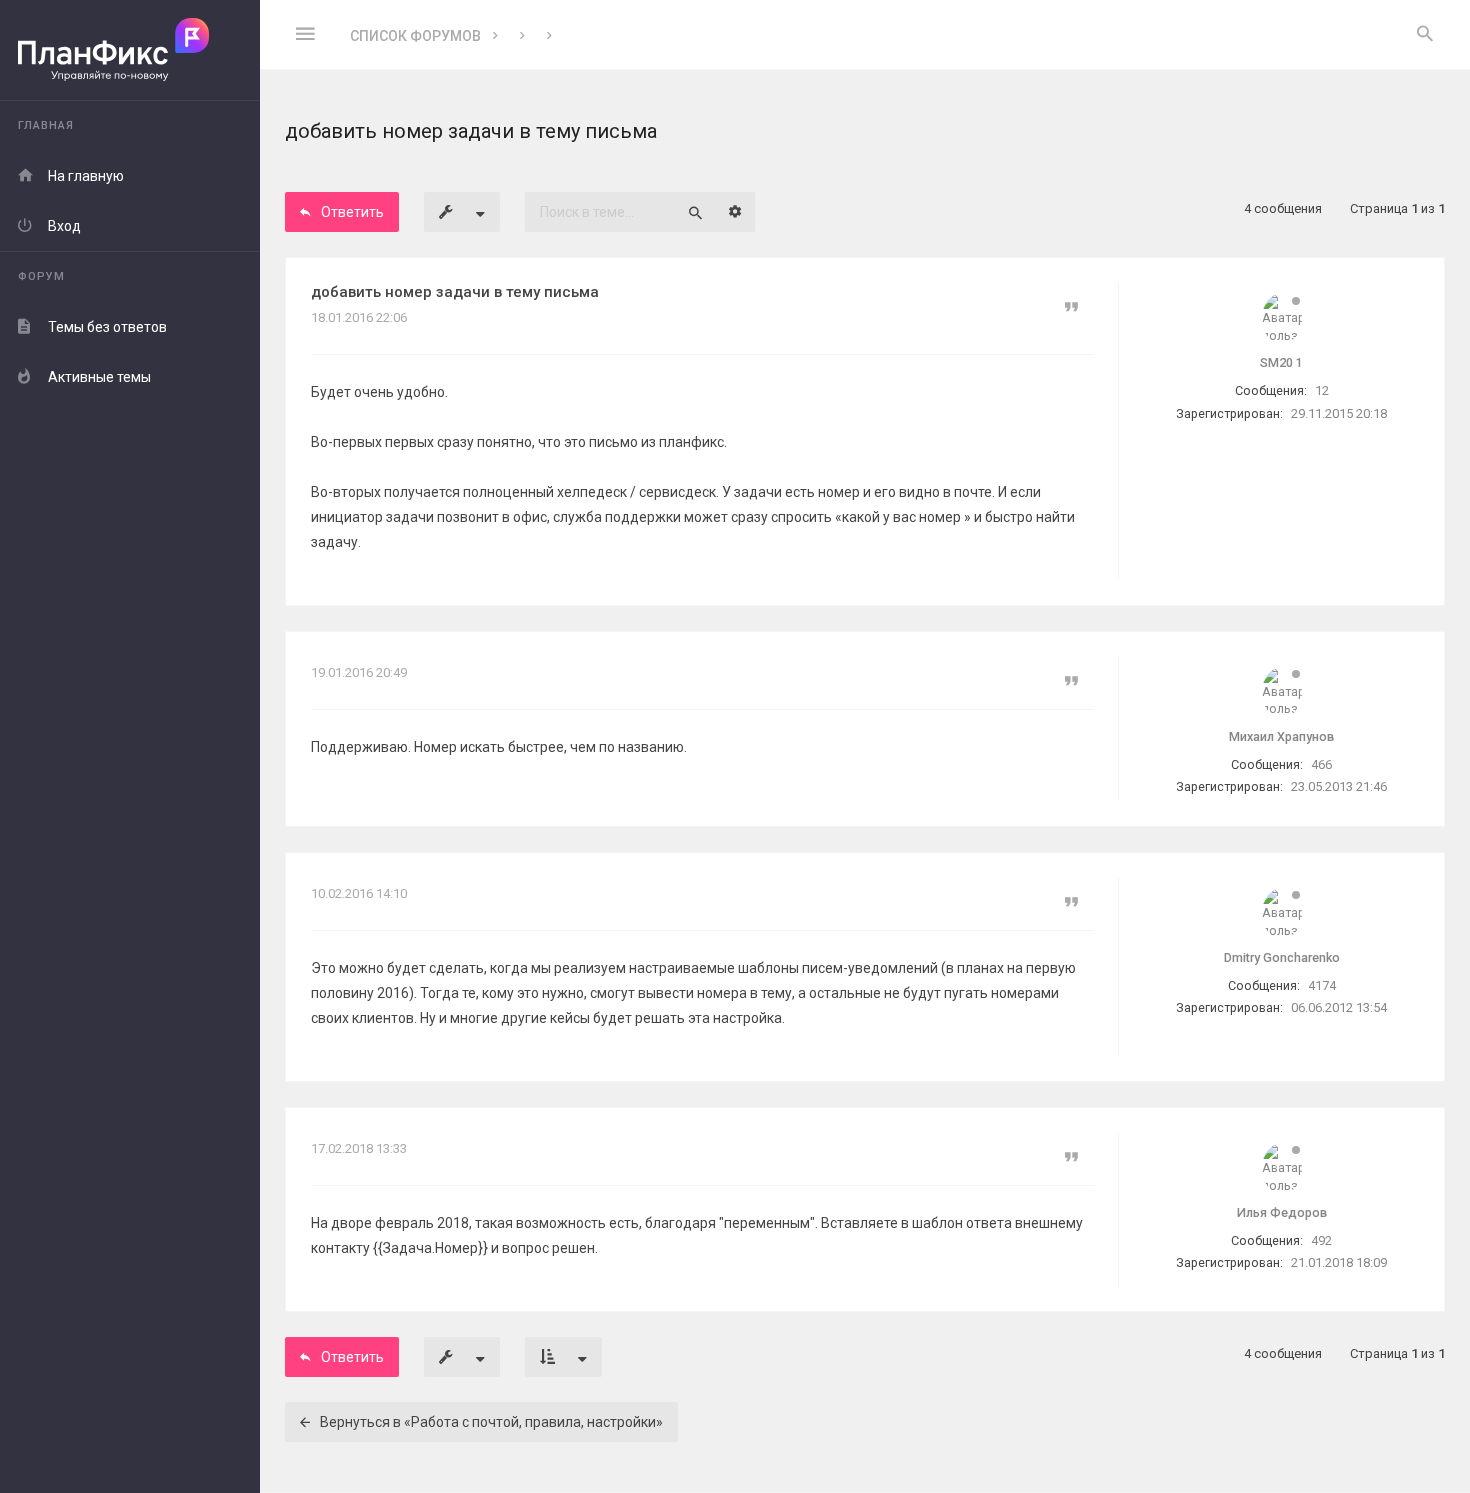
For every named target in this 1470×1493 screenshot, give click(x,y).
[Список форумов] (130, 50)
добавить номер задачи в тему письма (455, 292)
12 (1322, 390)
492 (1321, 1240)
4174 (1322, 985)
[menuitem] (1425, 35)
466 (1321, 764)
